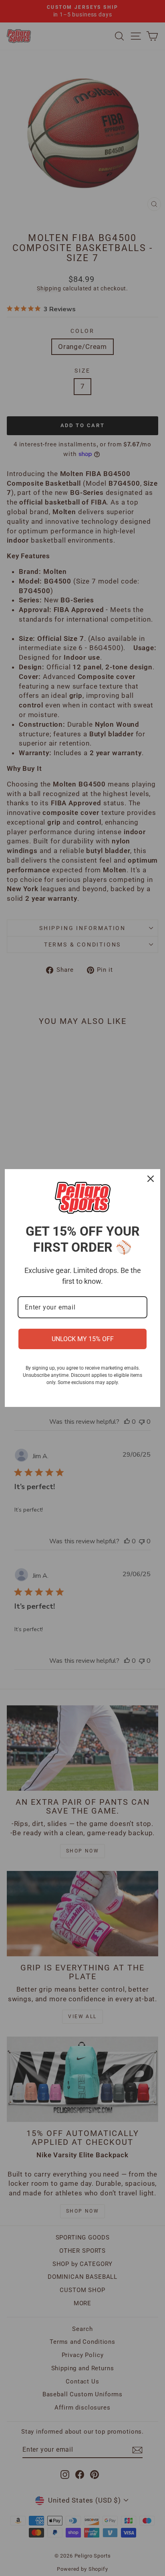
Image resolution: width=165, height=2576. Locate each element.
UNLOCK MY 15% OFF (83, 1339)
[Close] (151, 1179)
